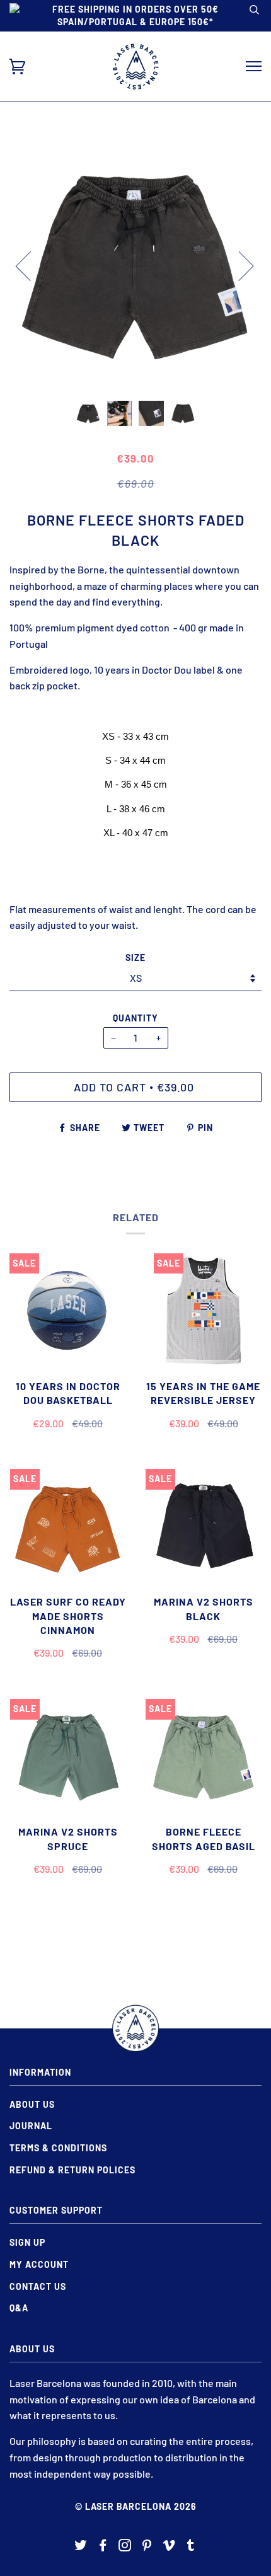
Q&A (19, 2308)
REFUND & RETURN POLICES (72, 2170)
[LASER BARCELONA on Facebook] (103, 2547)
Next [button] (239, 265)
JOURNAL (31, 2126)
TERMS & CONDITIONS (58, 2148)
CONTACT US (38, 2286)
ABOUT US (32, 2104)
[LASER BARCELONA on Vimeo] (169, 2547)
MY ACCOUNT (39, 2264)
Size (135, 957)
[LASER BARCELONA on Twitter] (81, 2547)
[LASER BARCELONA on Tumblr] (191, 2547)
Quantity (135, 1018)
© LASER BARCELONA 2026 (136, 2506)
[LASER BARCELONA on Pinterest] (147, 2547)
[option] (135, 265)
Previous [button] (31, 265)
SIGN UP (27, 2242)
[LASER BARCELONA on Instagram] (125, 2547)
